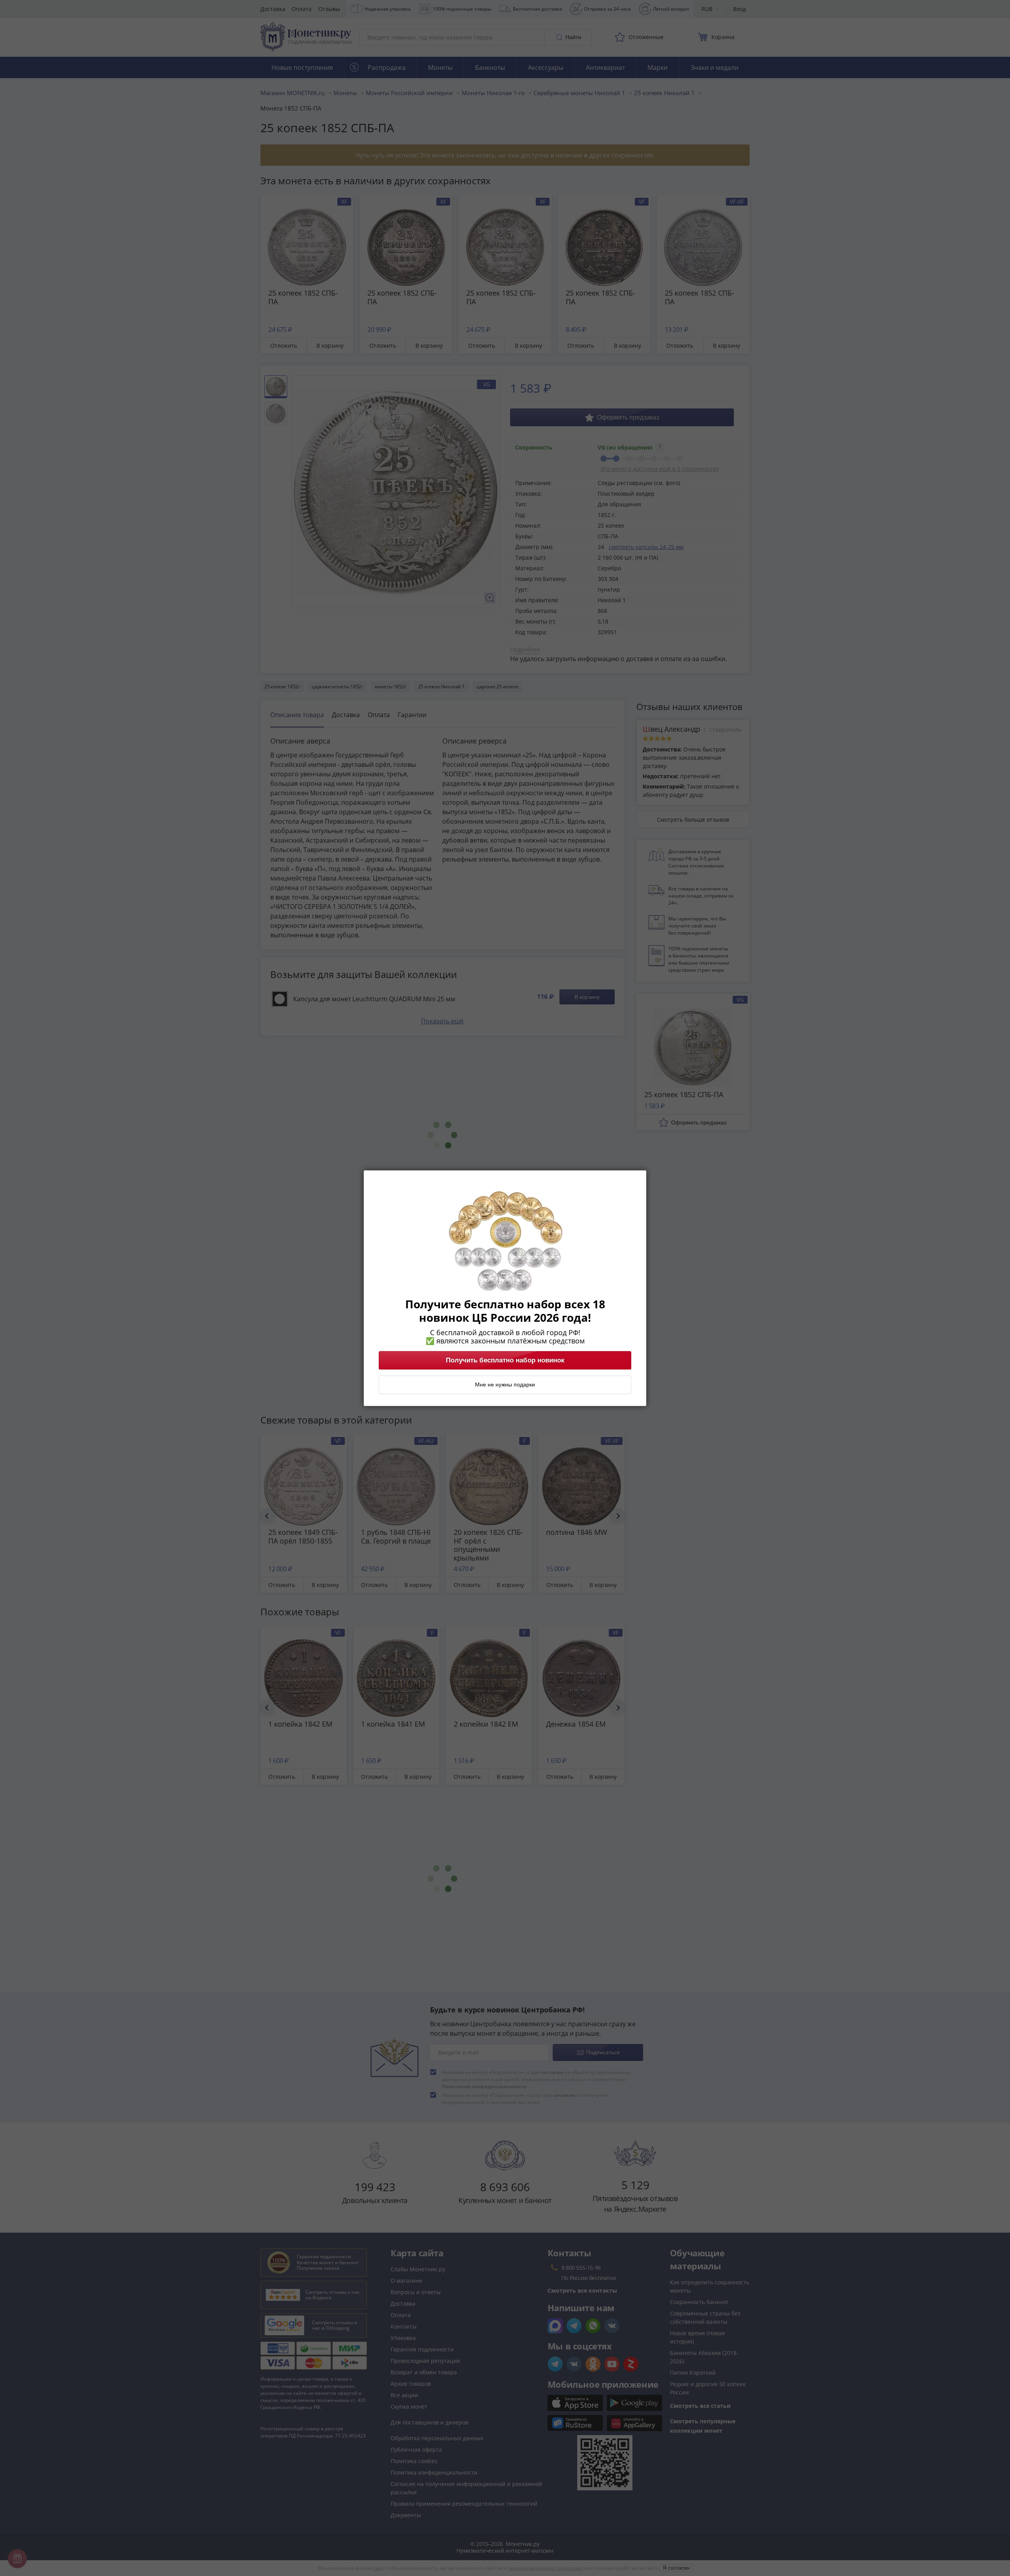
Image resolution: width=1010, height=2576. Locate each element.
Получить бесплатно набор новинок (505, 1360)
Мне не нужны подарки (505, 1384)
